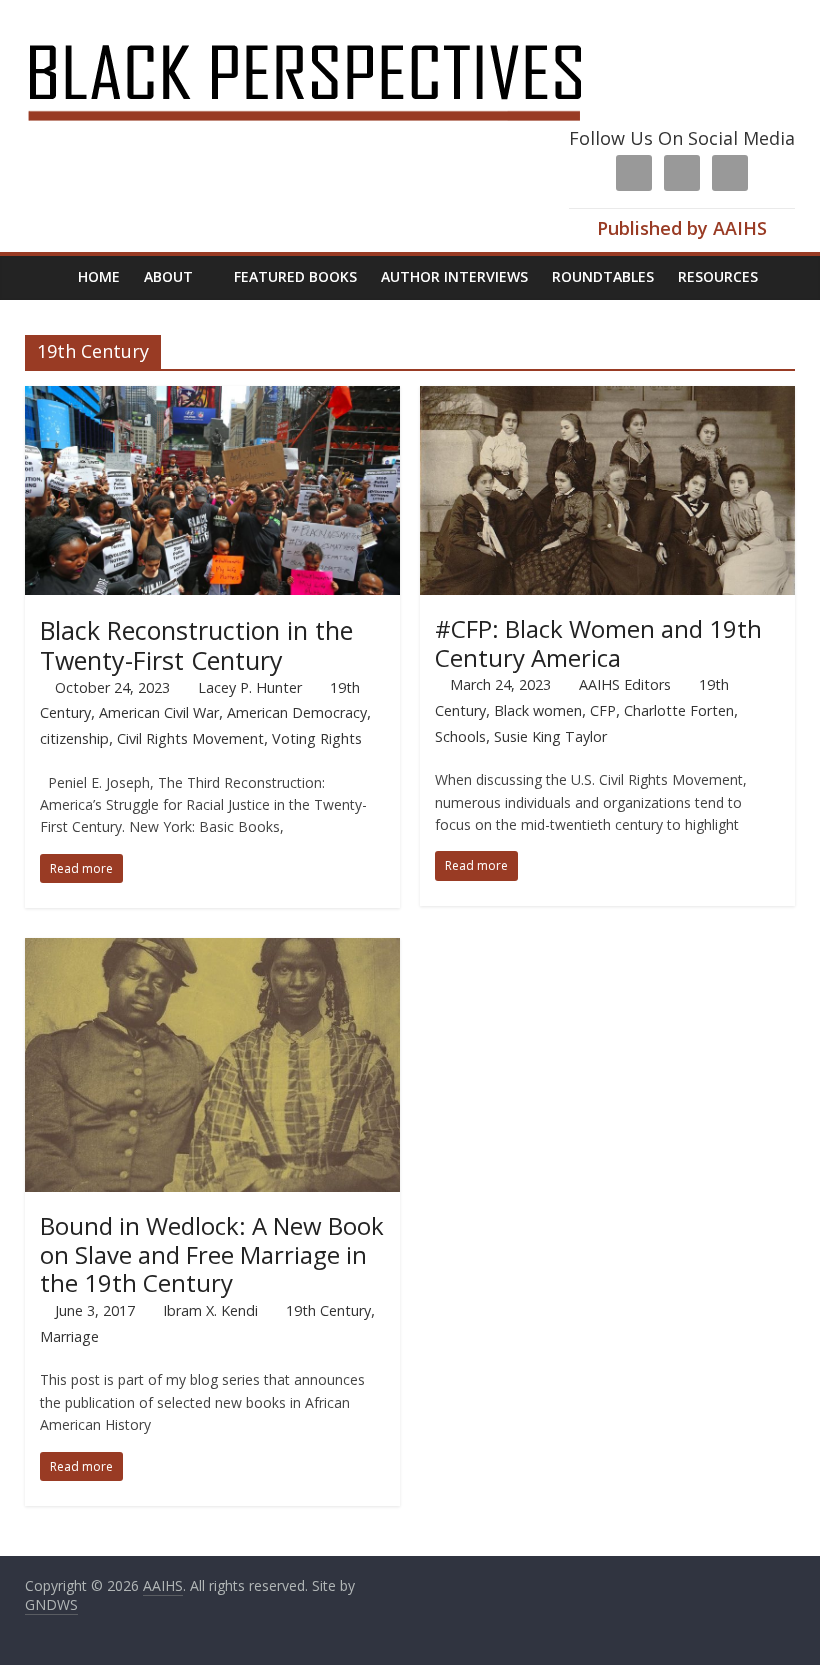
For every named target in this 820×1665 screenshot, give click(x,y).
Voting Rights (317, 738)
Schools (460, 736)
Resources (718, 276)
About (168, 276)
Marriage (69, 1336)
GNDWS (51, 1604)
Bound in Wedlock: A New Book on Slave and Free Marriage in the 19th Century (212, 1254)
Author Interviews (454, 276)
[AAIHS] (331, 32)
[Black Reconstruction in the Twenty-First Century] (212, 398)
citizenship (74, 738)
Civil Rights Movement (190, 738)
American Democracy (297, 712)
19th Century (328, 1310)
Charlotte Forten (679, 710)
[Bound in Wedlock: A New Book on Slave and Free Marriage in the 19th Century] (212, 950)
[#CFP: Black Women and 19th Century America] (607, 398)
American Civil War (159, 712)
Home (99, 276)
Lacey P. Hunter (250, 687)
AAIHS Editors (625, 684)
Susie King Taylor (550, 736)
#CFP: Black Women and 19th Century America (598, 643)
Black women (538, 710)
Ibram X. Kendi (210, 1310)
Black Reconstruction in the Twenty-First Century (196, 645)
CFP (603, 710)
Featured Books (295, 276)
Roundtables (603, 276)
